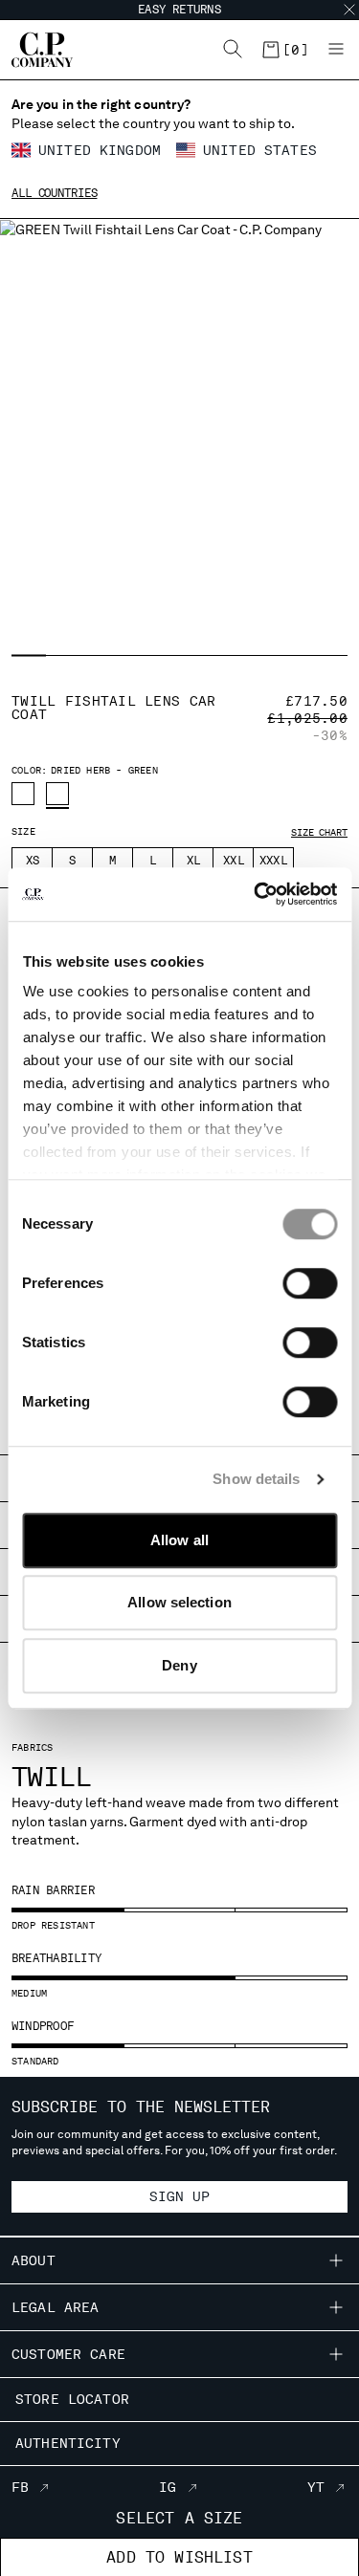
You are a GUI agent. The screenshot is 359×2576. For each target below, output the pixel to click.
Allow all (179, 1540)
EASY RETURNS (179, 10)
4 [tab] (140, 656)
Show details (256, 1479)
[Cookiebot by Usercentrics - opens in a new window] (256, 894)
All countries (54, 193)
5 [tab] (179, 656)
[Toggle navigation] (336, 50)
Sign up (180, 2196)
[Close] (349, 10)
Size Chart (319, 832)
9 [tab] (329, 656)
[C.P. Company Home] (33, 50)
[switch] (310, 1283)
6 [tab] (216, 656)
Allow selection (179, 1602)
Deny (179, 1665)
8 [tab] (291, 656)
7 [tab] (254, 656)
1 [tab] (29, 656)
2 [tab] (65, 656)
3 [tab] (103, 656)
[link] (284, 50)
